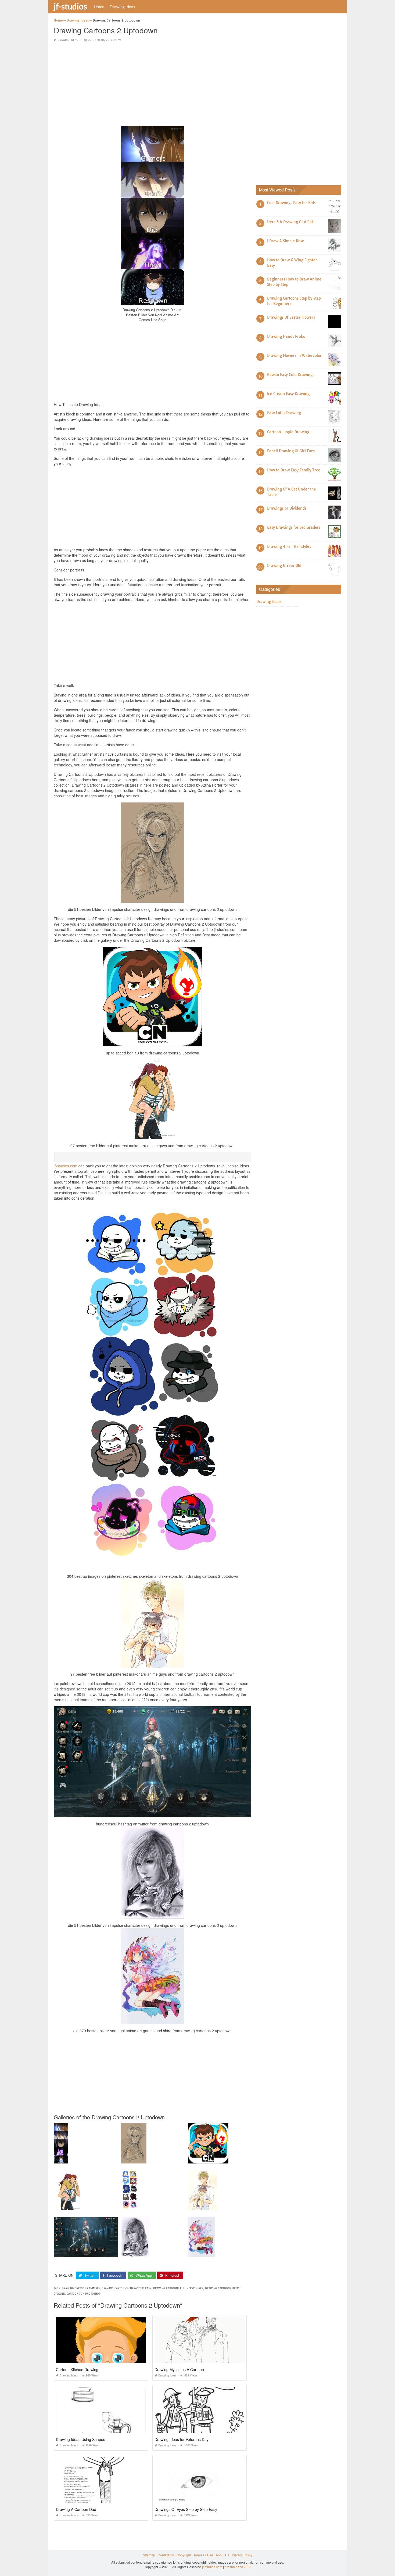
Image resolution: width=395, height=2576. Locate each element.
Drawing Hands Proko (286, 336)
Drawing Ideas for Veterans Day (182, 2439)
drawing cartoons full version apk (178, 2288)
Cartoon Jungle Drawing (288, 432)
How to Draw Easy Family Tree (294, 470)
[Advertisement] (152, 84)
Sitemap (149, 2555)
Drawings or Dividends (287, 508)
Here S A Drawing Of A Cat (290, 222)
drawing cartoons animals (81, 2288)
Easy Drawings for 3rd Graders (294, 527)
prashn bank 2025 (238, 2567)
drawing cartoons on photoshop (77, 2294)
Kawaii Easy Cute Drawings (291, 375)
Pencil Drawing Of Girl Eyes (291, 451)
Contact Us (166, 2555)
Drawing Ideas (122, 7)
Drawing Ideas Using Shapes (80, 2439)
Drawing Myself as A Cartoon (179, 2369)
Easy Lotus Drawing (284, 413)
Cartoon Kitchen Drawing (77, 2369)
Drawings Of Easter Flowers (291, 317)
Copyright (184, 2555)
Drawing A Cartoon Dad (76, 2509)
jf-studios (70, 6)
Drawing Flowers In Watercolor (294, 356)
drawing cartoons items (222, 2288)
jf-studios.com (66, 1166)
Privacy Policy (242, 2555)
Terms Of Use (203, 2555)
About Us (222, 2555)
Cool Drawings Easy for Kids (291, 203)
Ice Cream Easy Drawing (288, 394)
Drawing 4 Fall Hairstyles (289, 546)
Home (99, 7)
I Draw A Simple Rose (286, 241)
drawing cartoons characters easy (126, 2288)
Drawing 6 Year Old (284, 566)
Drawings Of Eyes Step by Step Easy (186, 2509)
